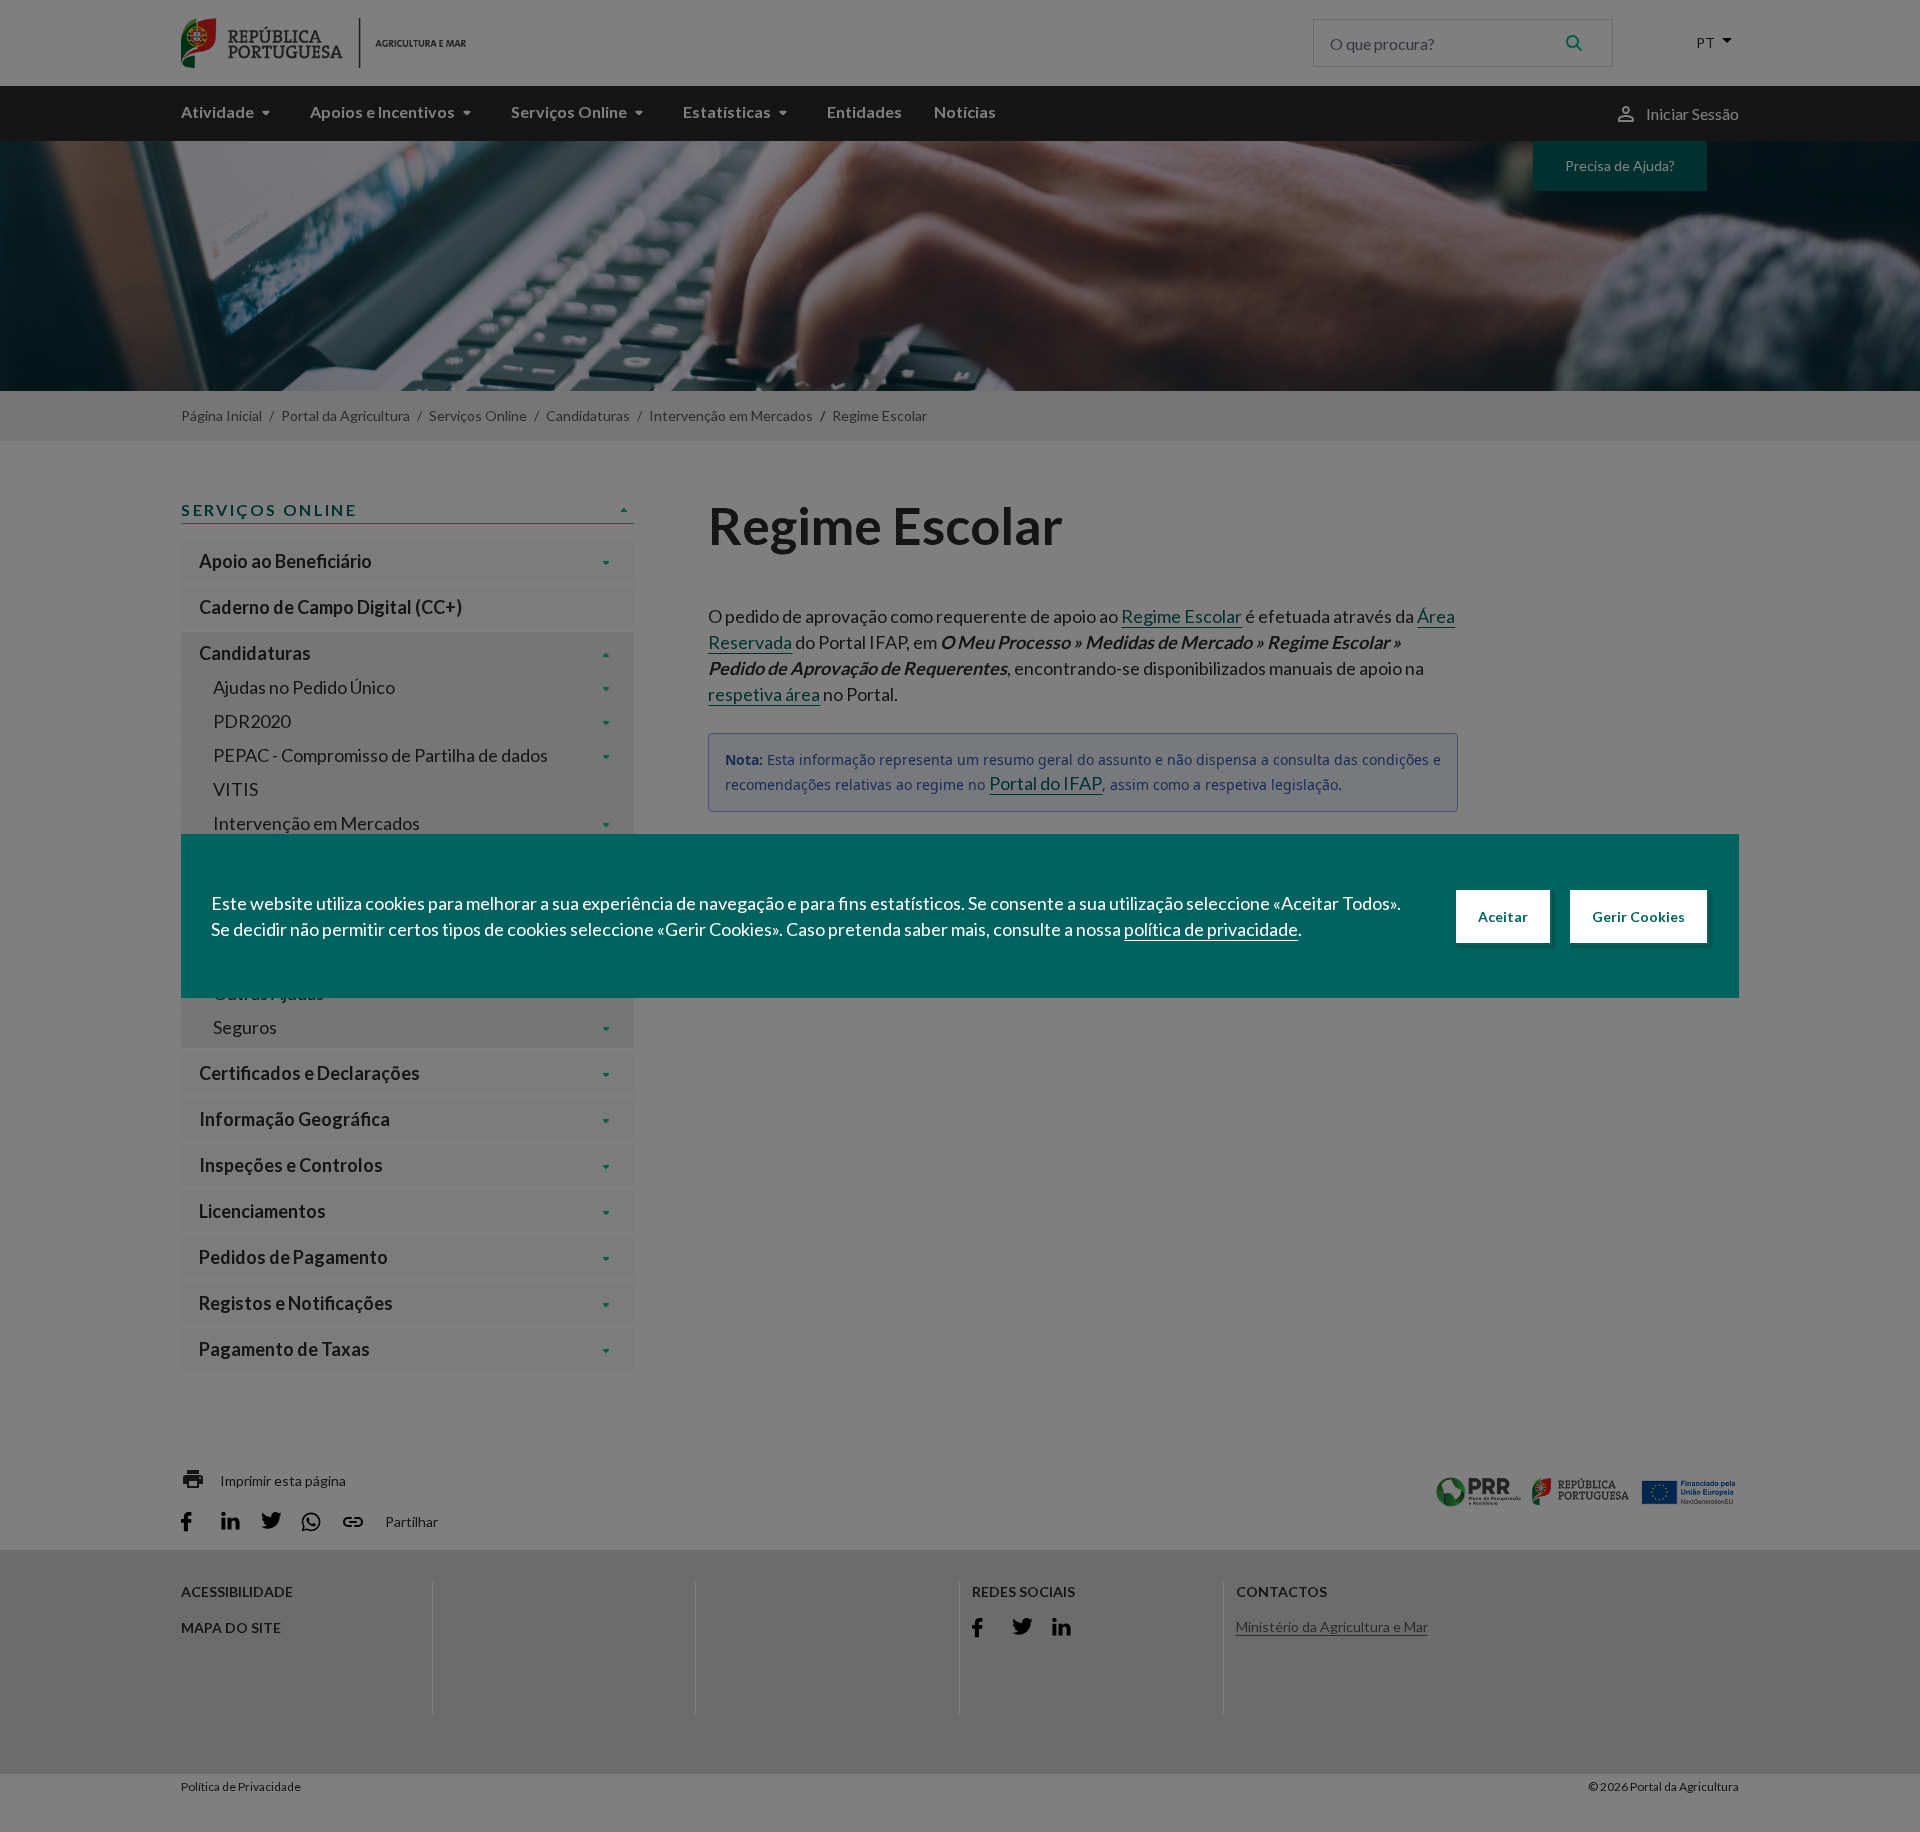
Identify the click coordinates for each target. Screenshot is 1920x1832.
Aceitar (1503, 916)
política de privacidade (1211, 929)
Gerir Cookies (1638, 916)
